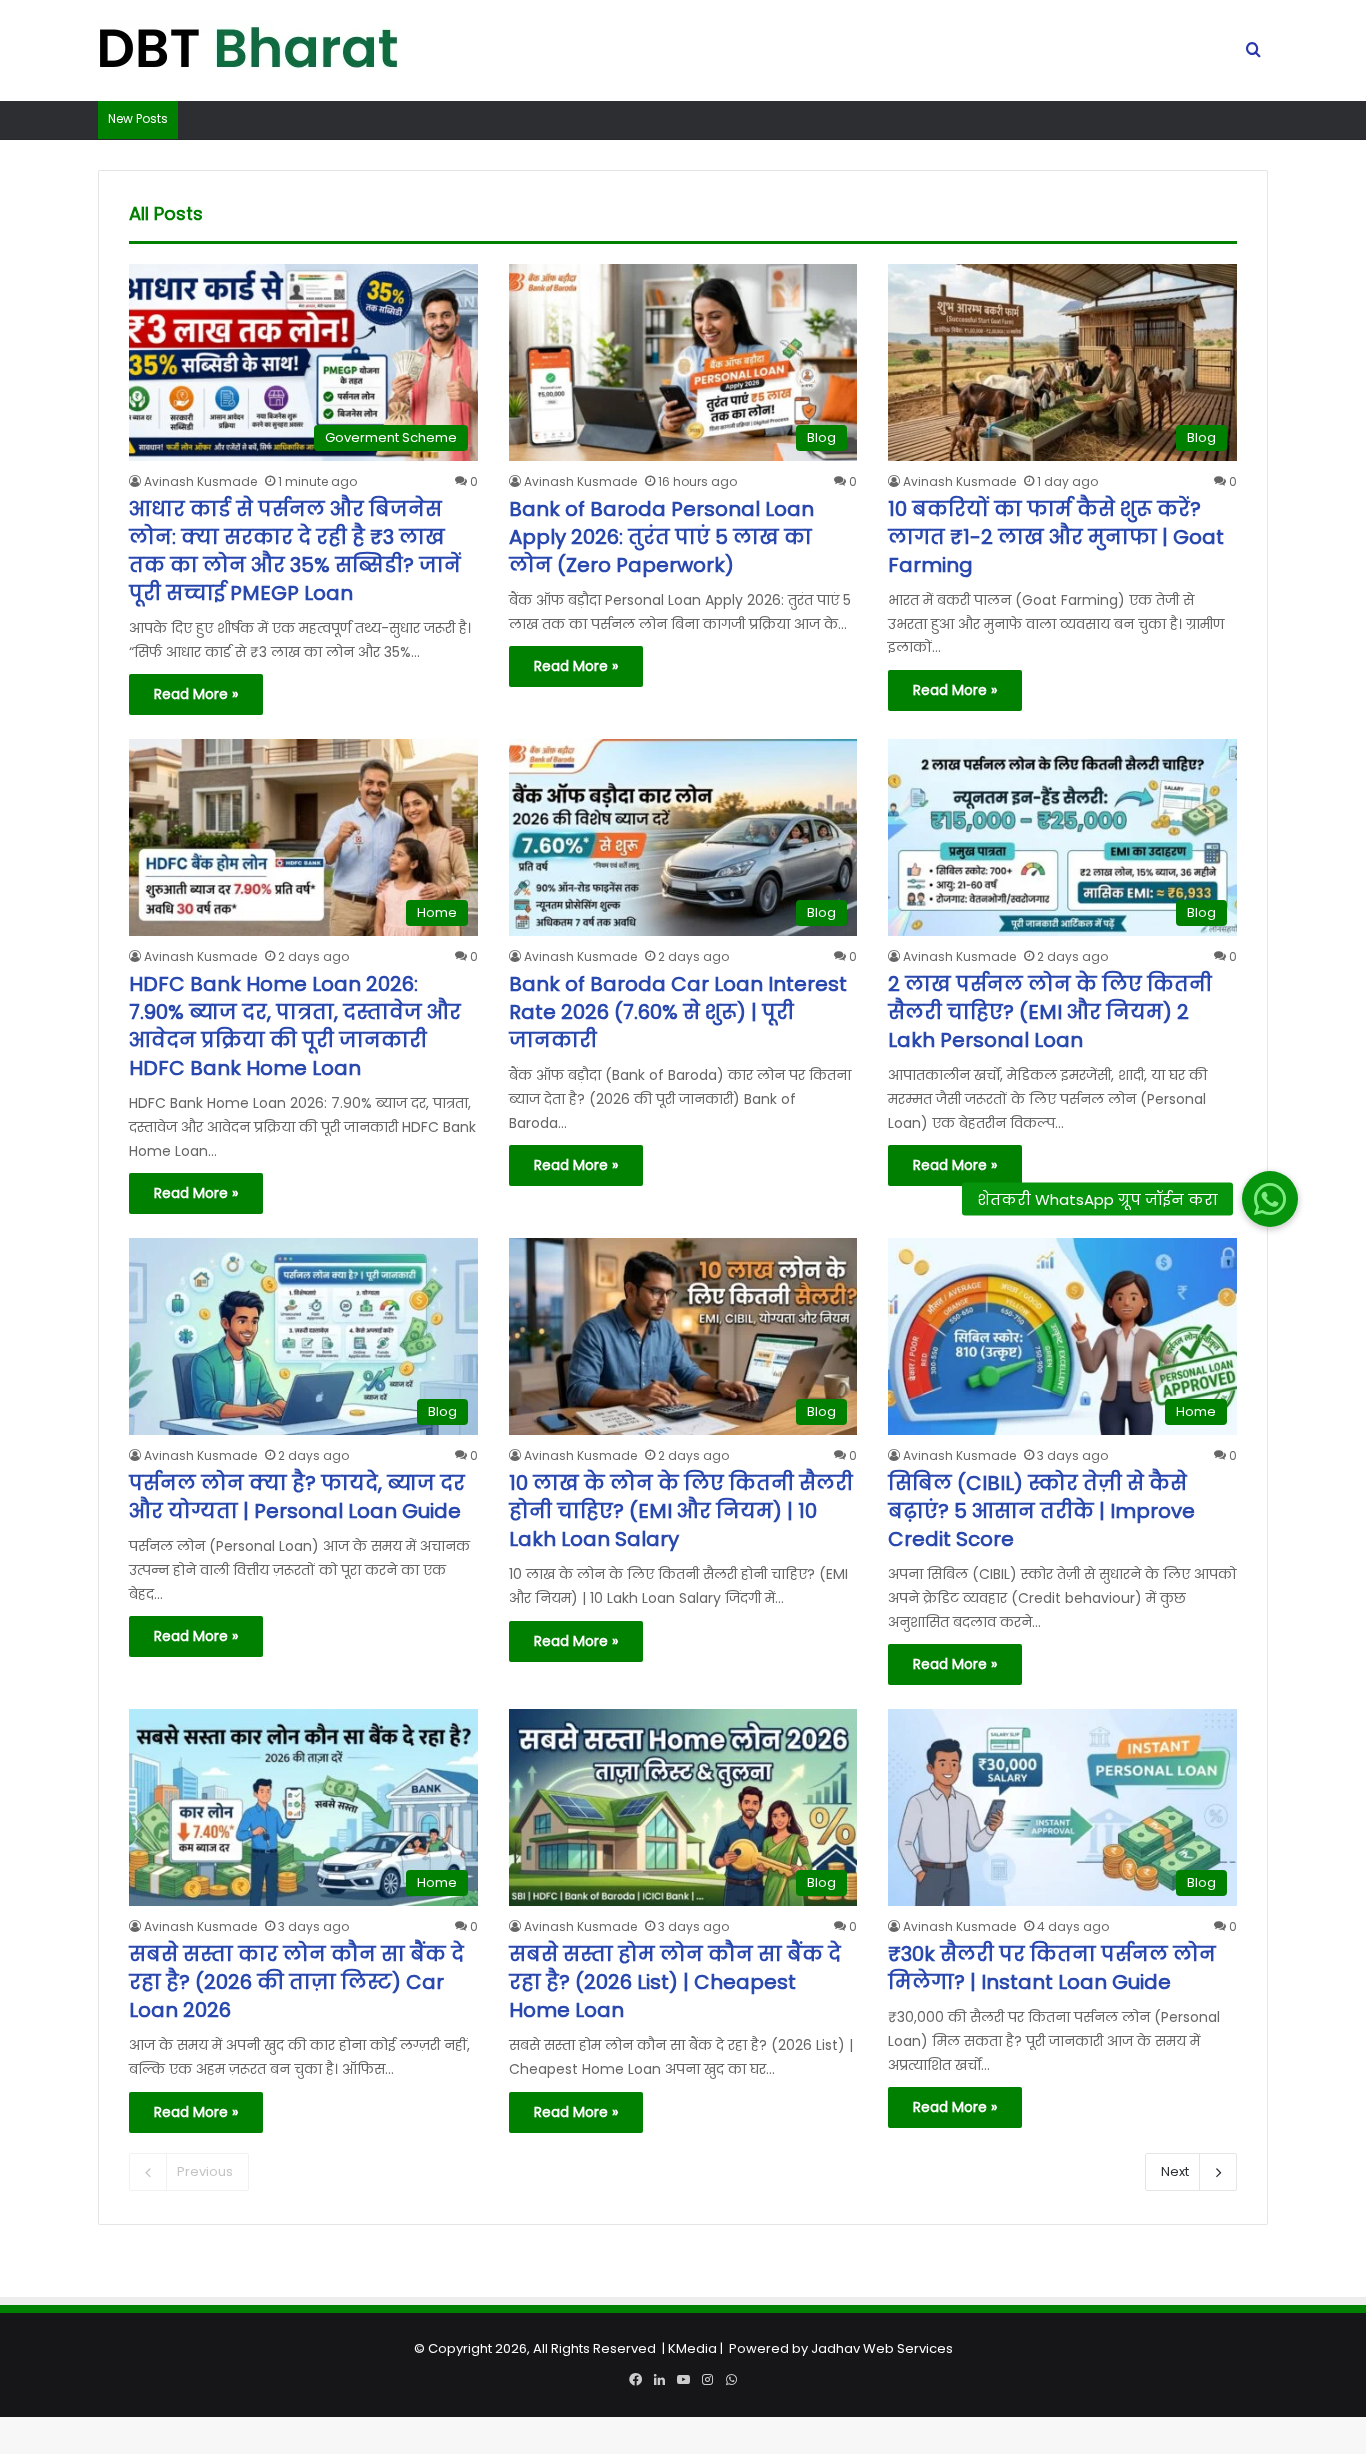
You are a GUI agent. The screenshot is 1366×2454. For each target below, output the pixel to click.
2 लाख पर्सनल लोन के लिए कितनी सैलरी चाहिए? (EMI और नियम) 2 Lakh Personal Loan (1050, 1012)
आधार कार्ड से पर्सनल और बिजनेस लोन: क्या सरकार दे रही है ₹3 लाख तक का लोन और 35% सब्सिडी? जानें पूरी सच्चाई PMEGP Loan (295, 551)
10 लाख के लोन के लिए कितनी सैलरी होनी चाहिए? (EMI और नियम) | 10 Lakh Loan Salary (681, 1511)
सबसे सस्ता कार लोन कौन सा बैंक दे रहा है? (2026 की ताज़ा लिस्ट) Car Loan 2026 (296, 1982)
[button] (1269, 1199)
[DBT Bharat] (248, 51)
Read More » (196, 694)
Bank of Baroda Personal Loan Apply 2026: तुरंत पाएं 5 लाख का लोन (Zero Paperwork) (661, 537)
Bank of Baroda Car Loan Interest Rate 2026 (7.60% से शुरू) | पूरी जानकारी (678, 1012)
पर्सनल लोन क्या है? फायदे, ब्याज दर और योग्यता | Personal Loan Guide (297, 1497)
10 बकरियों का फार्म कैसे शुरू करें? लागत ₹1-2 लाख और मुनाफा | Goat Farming (1056, 537)
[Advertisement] (683, 2314)
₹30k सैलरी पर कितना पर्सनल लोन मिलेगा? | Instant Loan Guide (1052, 1968)
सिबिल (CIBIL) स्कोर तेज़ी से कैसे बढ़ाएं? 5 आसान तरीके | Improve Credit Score (1041, 1511)
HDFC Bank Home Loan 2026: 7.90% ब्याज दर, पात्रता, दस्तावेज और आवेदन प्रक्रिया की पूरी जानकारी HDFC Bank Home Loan (295, 1026)
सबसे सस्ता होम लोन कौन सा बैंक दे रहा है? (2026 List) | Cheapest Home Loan (675, 1982)
